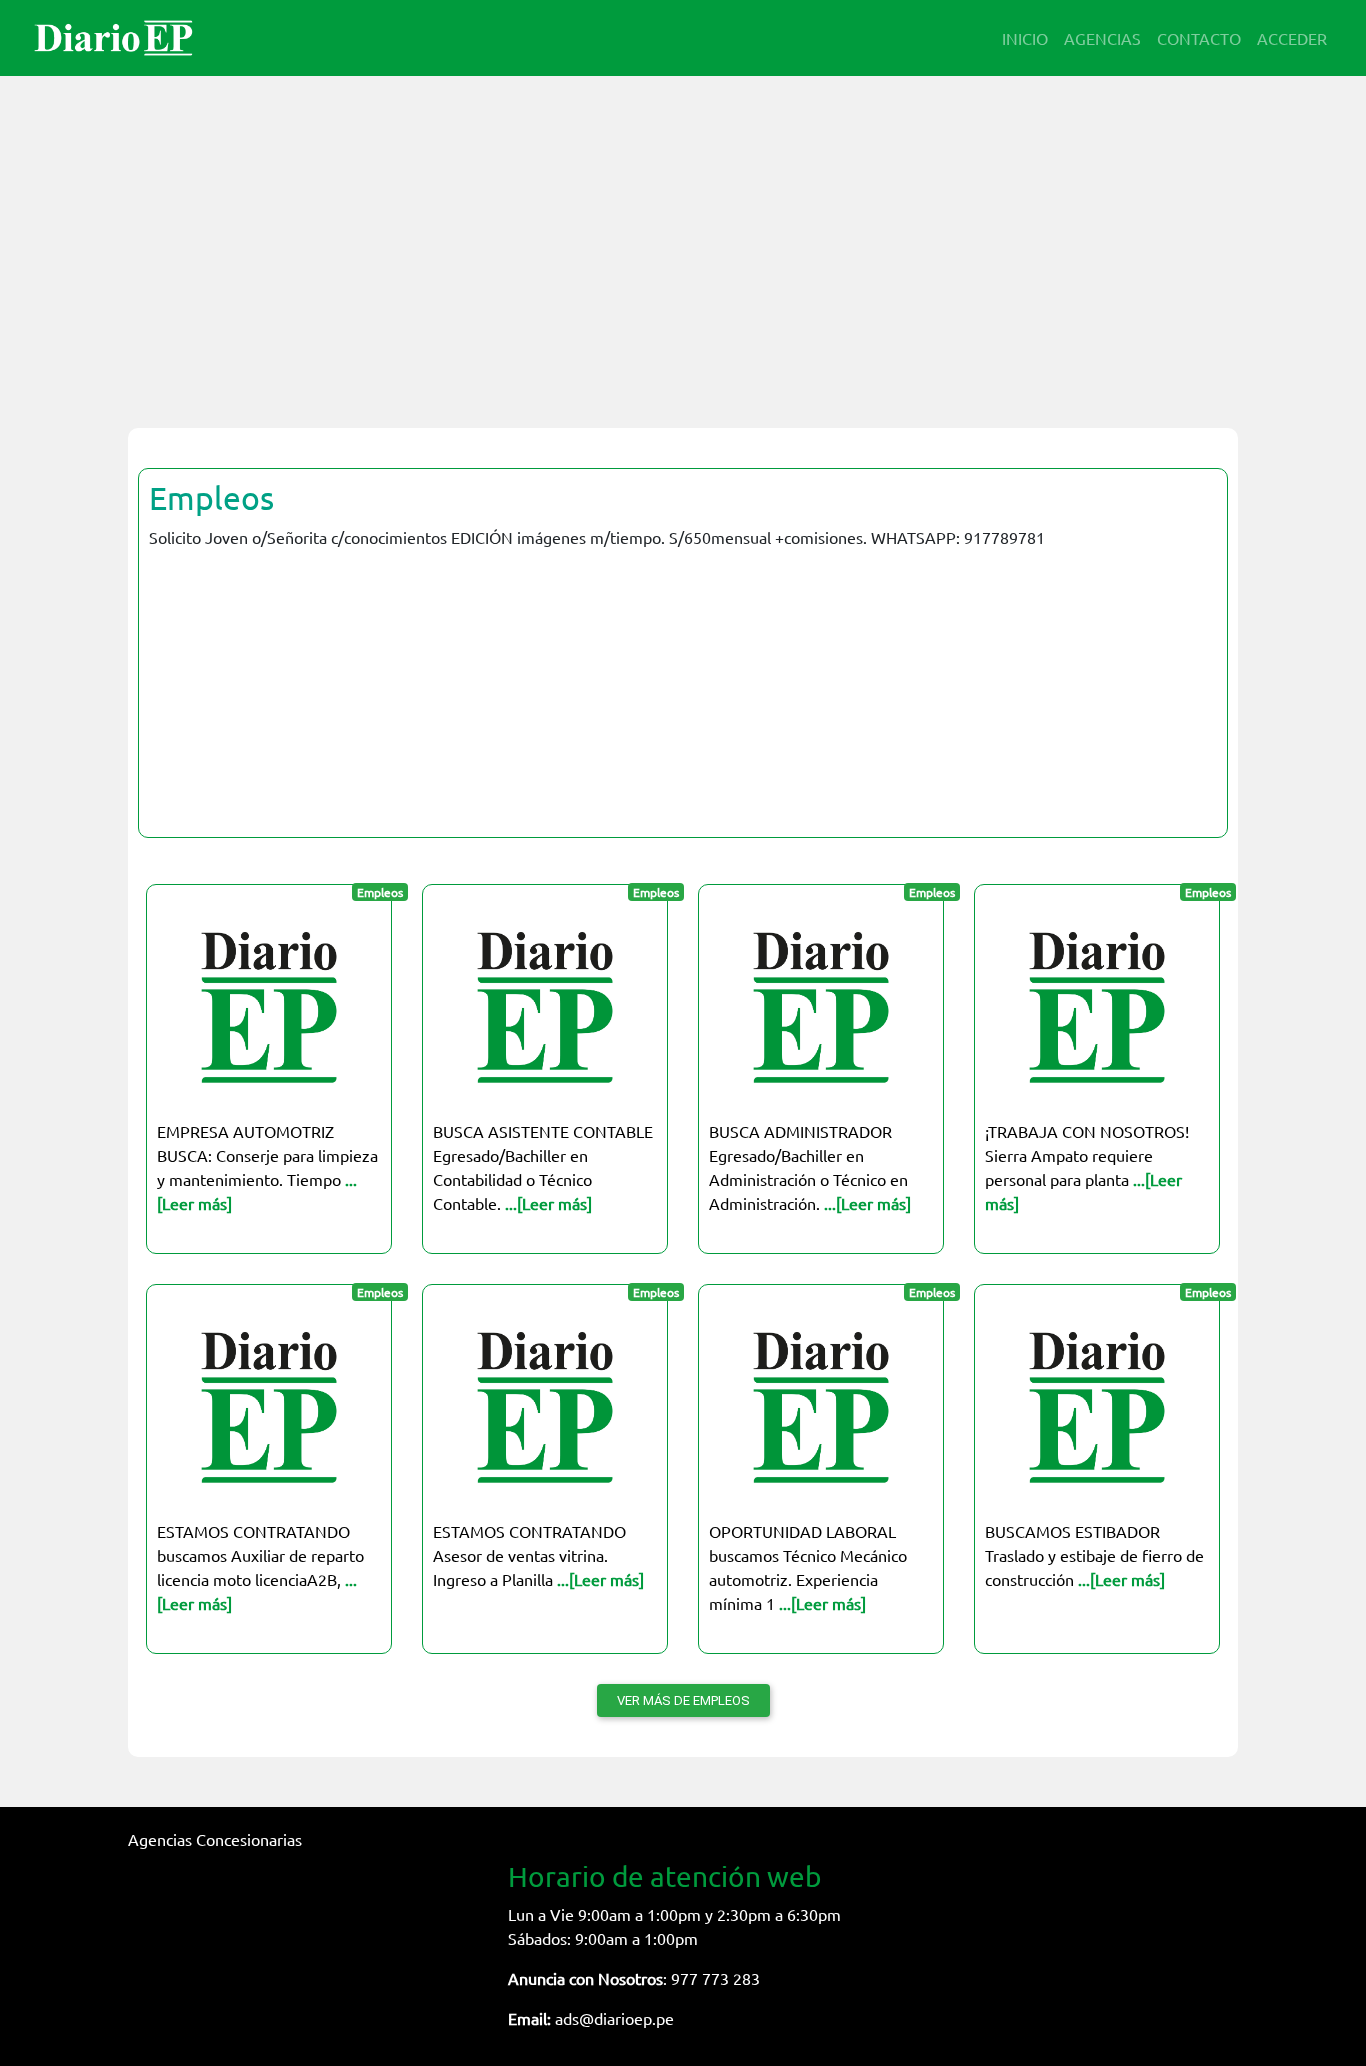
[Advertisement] (683, 240)
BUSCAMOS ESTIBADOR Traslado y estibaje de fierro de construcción (1094, 1555)
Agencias (1102, 38)
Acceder (1292, 38)
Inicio (1025, 38)
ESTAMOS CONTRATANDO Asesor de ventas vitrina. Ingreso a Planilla (538, 1555)
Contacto (1199, 38)
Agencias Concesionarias (215, 1839)
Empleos (211, 497)
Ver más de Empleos (683, 1700)
